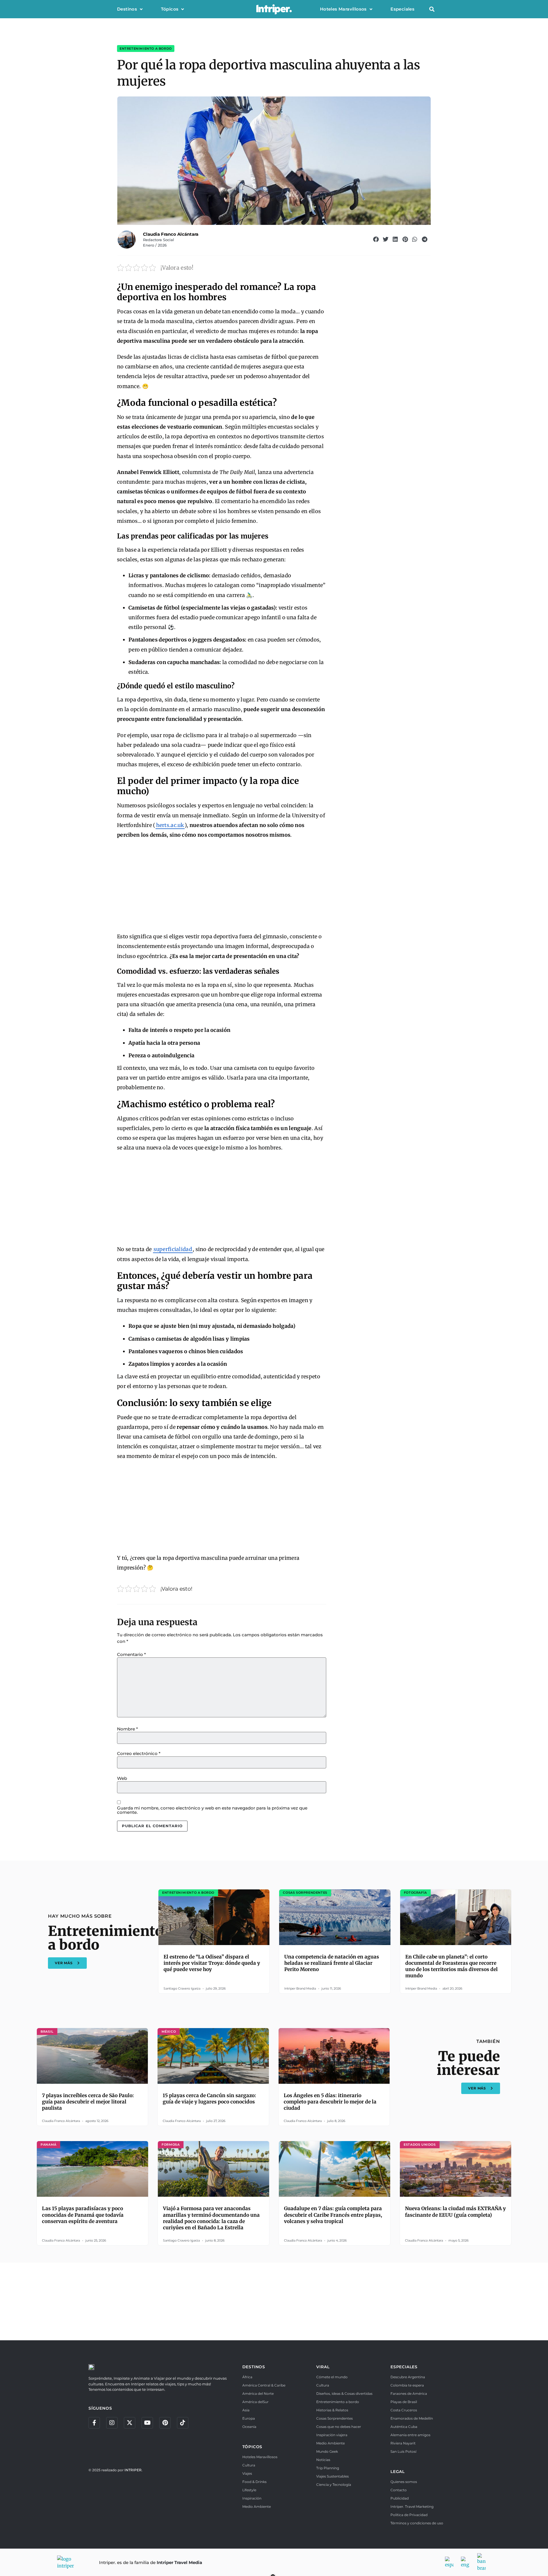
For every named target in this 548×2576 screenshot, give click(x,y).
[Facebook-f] (94, 2423)
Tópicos (170, 9)
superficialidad (173, 1249)
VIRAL (323, 2367)
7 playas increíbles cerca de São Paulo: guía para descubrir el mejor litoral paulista (88, 2102)
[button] (432, 9)
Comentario (131, 1654)
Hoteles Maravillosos (343, 9)
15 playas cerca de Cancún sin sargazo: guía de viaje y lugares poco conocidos (209, 2099)
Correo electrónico (139, 1753)
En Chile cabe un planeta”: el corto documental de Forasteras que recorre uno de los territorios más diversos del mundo (452, 1966)
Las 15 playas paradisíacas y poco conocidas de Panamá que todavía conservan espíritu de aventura (83, 2215)
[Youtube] (147, 2423)
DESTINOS (254, 2367)
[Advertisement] (222, 886)
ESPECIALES (404, 2367)
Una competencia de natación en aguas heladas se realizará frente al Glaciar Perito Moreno (332, 1963)
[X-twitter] (130, 2423)
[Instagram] (112, 2423)
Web (122, 1778)
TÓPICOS (252, 2447)
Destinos (127, 9)
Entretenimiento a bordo (146, 49)
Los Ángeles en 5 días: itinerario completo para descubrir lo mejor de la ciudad (330, 2102)
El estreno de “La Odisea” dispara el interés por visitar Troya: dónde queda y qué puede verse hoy (212, 1963)
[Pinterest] (165, 2423)
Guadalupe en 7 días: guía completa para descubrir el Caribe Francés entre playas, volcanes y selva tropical (333, 2215)
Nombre (127, 1729)
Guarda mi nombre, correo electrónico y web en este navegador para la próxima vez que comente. (212, 1810)
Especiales (402, 9)
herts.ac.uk (170, 825)
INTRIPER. (133, 2470)
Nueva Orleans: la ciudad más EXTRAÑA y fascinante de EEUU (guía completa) (455, 2212)
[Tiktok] (183, 2423)
